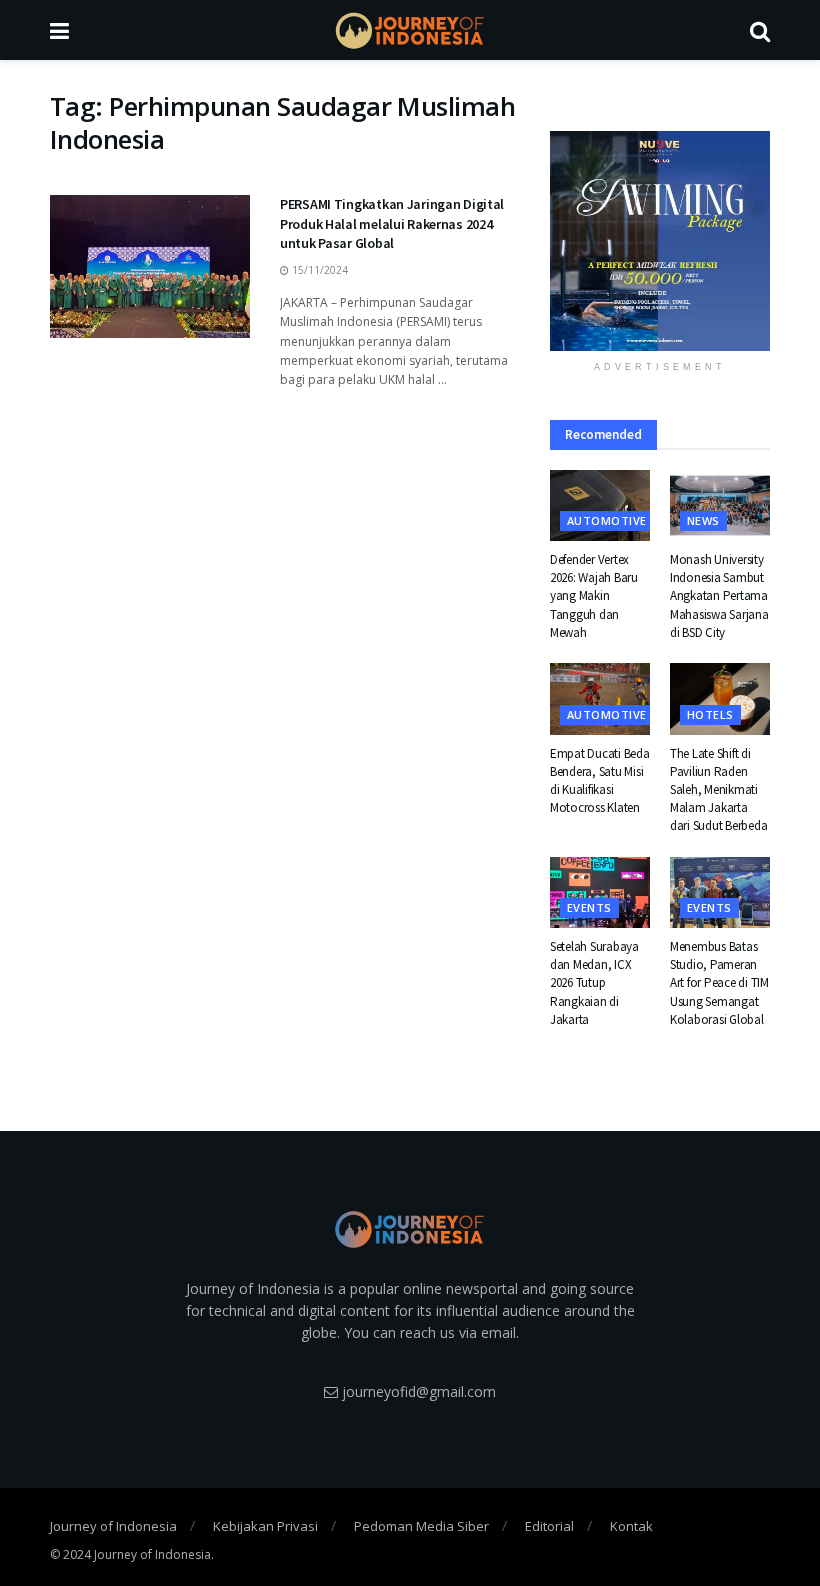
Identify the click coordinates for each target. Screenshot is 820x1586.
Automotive (606, 520)
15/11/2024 (318, 270)
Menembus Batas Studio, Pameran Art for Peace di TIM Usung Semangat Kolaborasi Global (719, 983)
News (703, 520)
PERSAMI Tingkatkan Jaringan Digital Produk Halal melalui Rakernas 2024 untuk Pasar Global (392, 223)
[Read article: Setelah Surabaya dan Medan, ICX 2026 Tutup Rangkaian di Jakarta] (600, 893)
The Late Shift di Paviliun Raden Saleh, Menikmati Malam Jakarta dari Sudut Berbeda (718, 790)
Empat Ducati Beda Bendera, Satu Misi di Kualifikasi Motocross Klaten (600, 781)
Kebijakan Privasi (265, 1526)
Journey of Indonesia (113, 1526)
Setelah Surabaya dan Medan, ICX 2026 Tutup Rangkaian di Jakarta (594, 983)
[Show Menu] (59, 30)
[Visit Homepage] (410, 30)
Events (589, 907)
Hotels (710, 714)
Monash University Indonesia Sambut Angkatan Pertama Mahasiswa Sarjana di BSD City (719, 596)
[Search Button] (760, 30)
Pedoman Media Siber (421, 1526)
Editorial (549, 1526)
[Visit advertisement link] (660, 241)
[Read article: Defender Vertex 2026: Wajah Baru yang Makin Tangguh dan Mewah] (600, 506)
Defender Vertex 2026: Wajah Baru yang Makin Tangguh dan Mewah (594, 596)
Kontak (631, 1526)
